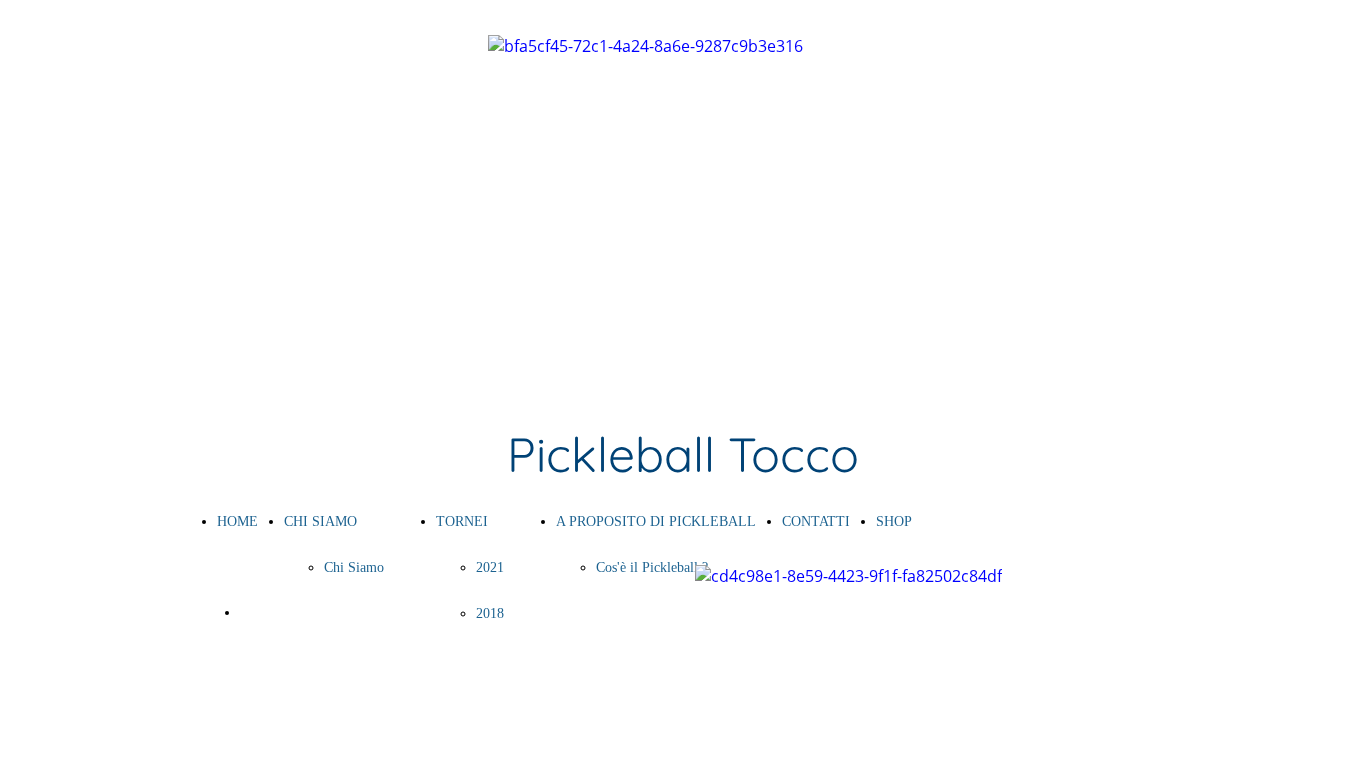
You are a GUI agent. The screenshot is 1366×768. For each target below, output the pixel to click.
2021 (490, 567)
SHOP (894, 521)
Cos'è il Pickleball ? (652, 567)
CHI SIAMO (320, 521)
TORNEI (462, 521)
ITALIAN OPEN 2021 (305, 612)
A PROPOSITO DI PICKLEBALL (656, 521)
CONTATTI (816, 521)
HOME (237, 521)
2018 (490, 613)
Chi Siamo (354, 567)
